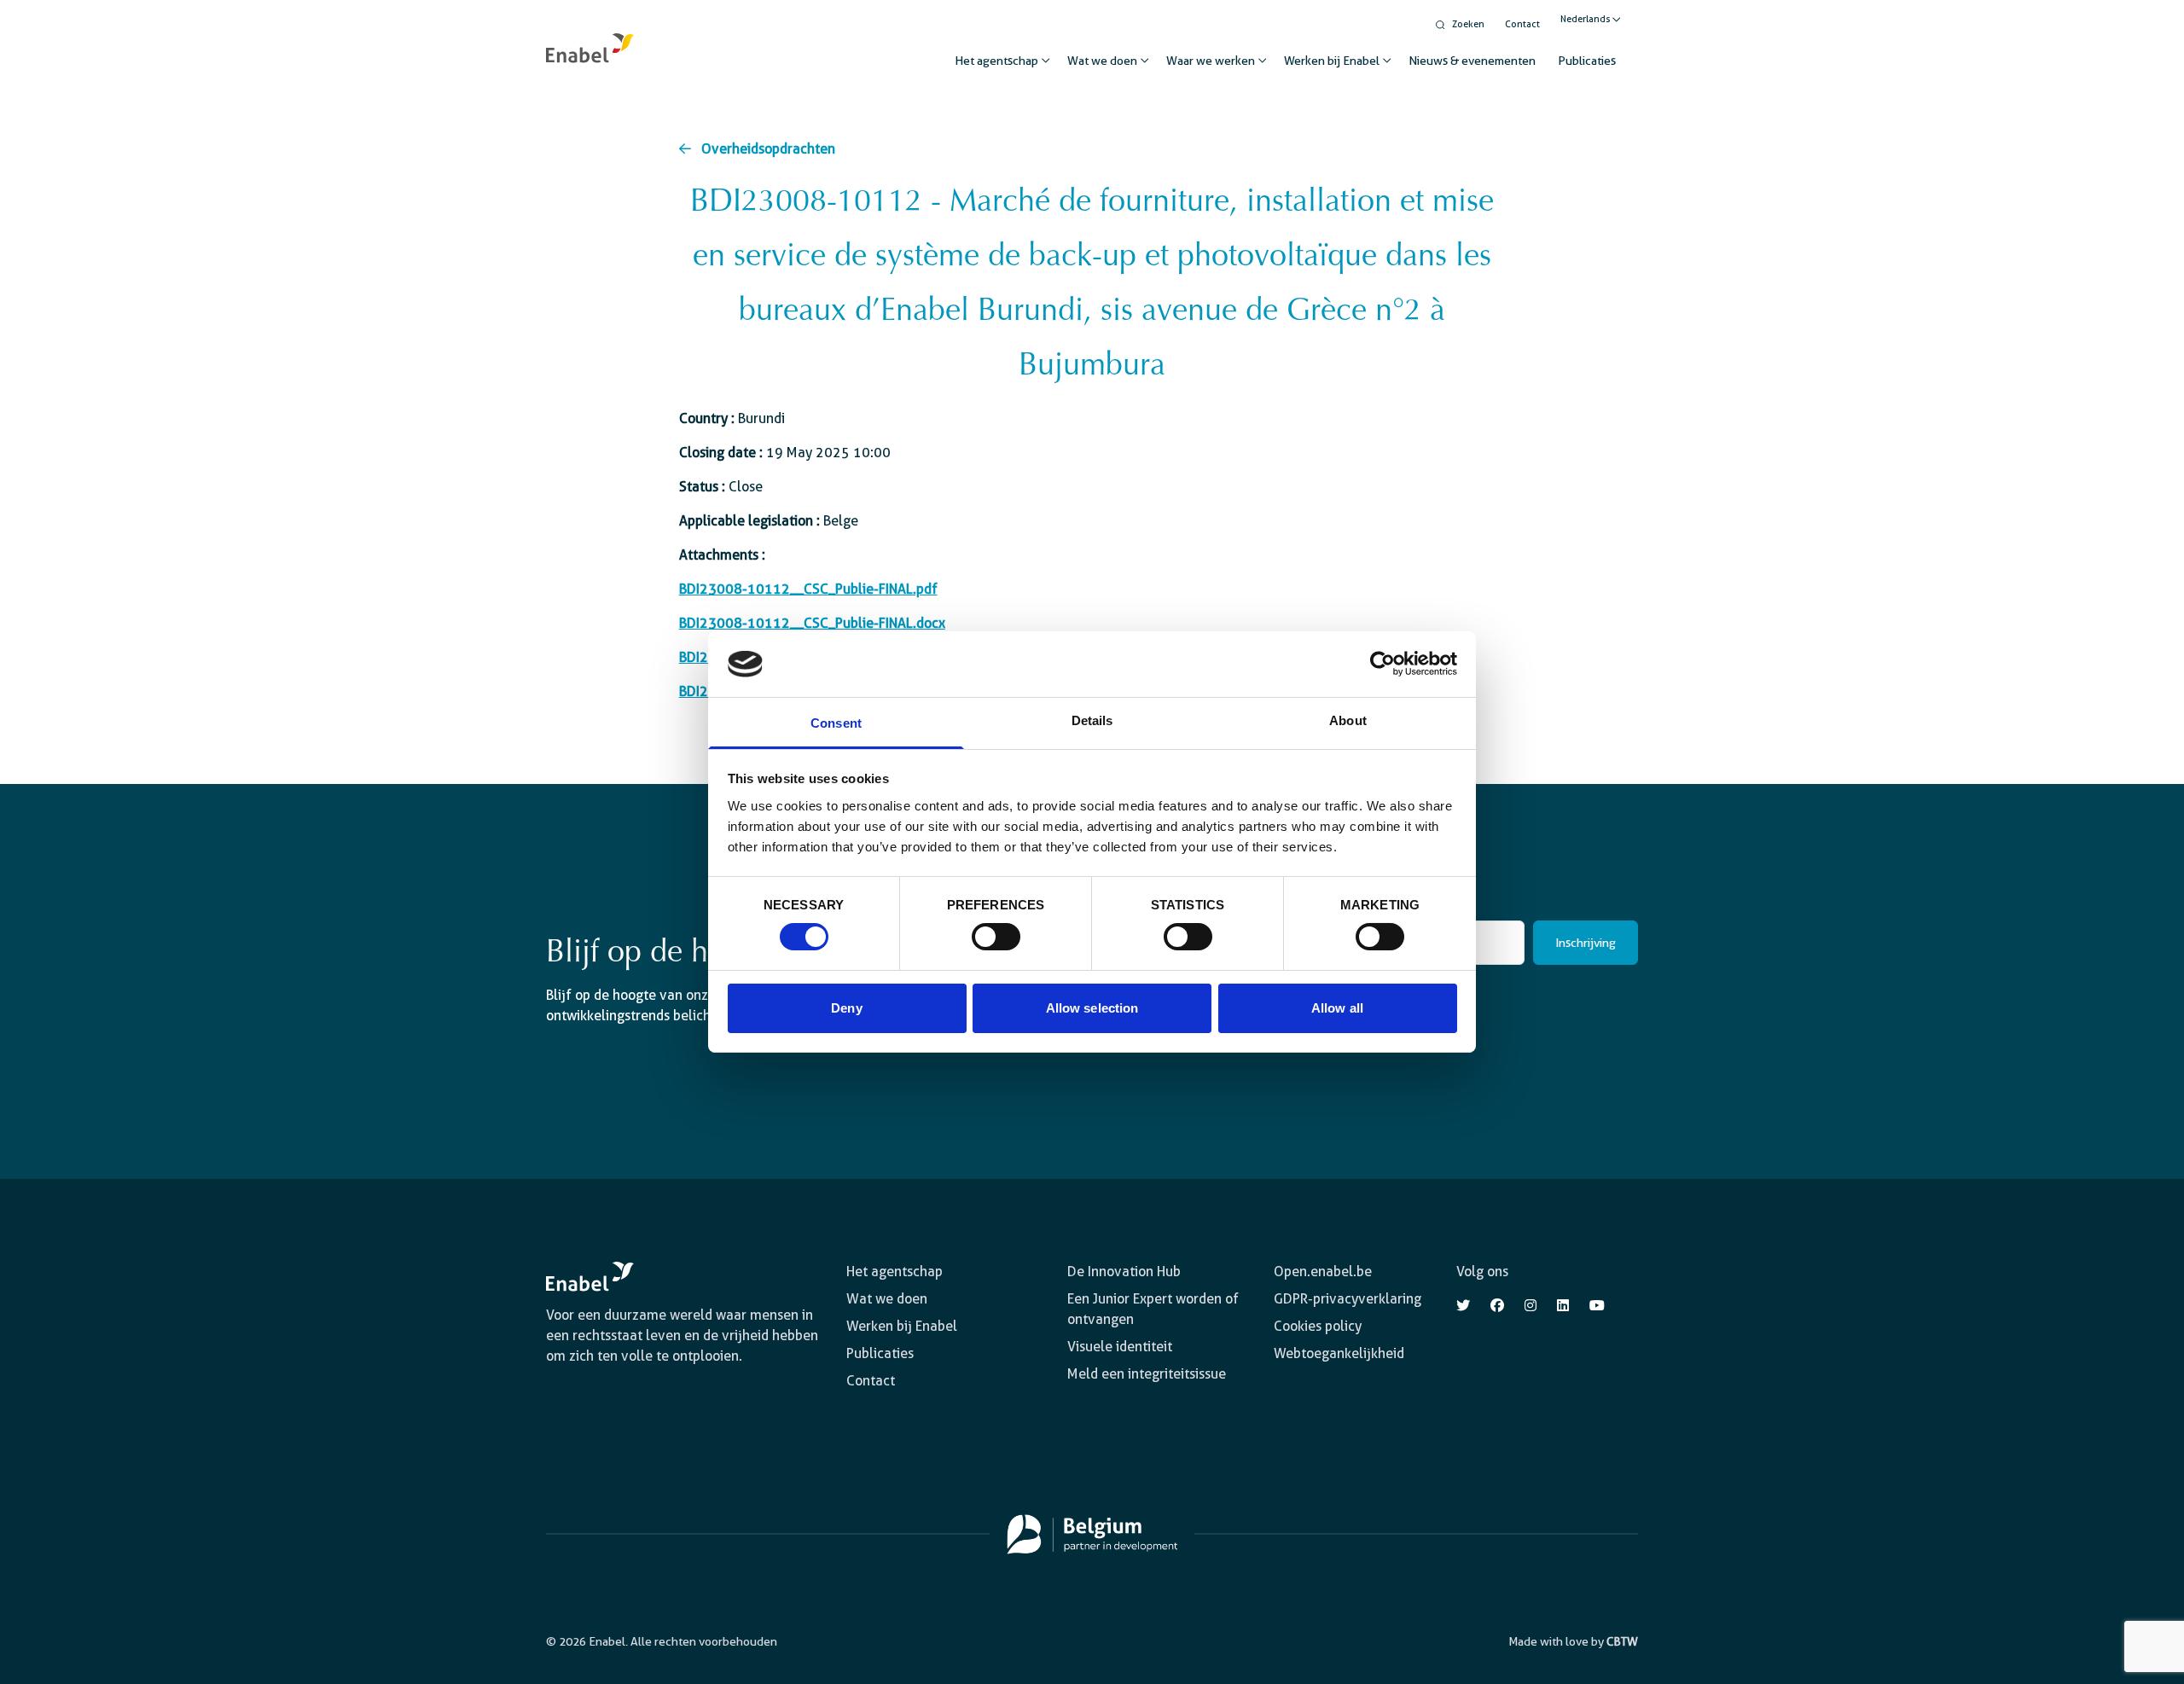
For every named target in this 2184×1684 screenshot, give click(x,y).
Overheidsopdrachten (768, 149)
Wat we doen (1102, 61)
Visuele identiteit (1120, 1347)
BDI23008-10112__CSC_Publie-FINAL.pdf (808, 589)
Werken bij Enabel (1332, 61)
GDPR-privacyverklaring (1348, 1299)
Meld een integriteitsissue (1147, 1374)
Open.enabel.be (1323, 1272)
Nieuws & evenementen (1472, 61)
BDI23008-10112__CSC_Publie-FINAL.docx (812, 623)
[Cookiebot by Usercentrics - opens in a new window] (1382, 664)
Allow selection (1092, 1008)
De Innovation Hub (1124, 1272)
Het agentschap (996, 61)
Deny (846, 1008)
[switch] (996, 937)
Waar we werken (1211, 61)
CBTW (1622, 1641)
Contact (1522, 24)
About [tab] (1348, 720)
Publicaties (1587, 61)
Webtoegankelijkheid (1339, 1353)
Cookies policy (1318, 1326)
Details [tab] (1092, 720)
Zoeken (1468, 24)
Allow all (1337, 1008)
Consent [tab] (836, 723)
